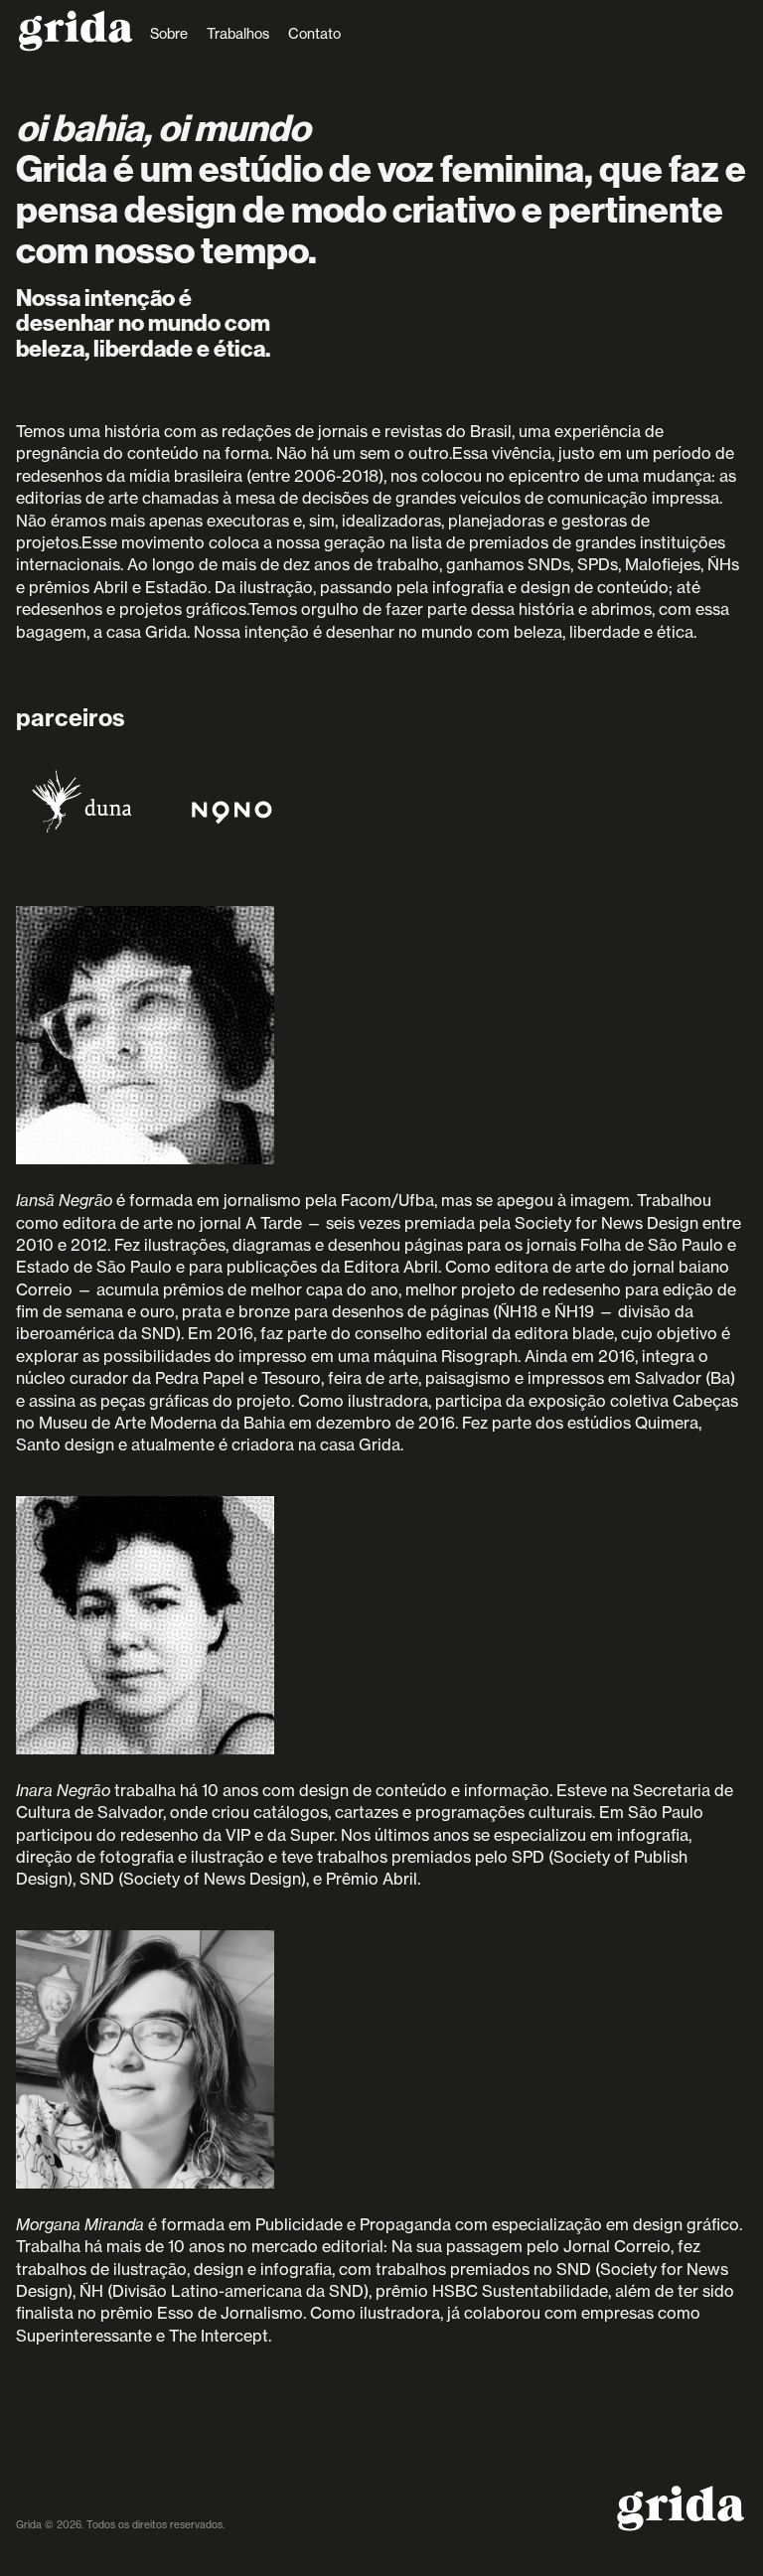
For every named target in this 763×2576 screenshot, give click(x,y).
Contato (314, 34)
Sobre (169, 34)
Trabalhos (238, 34)
